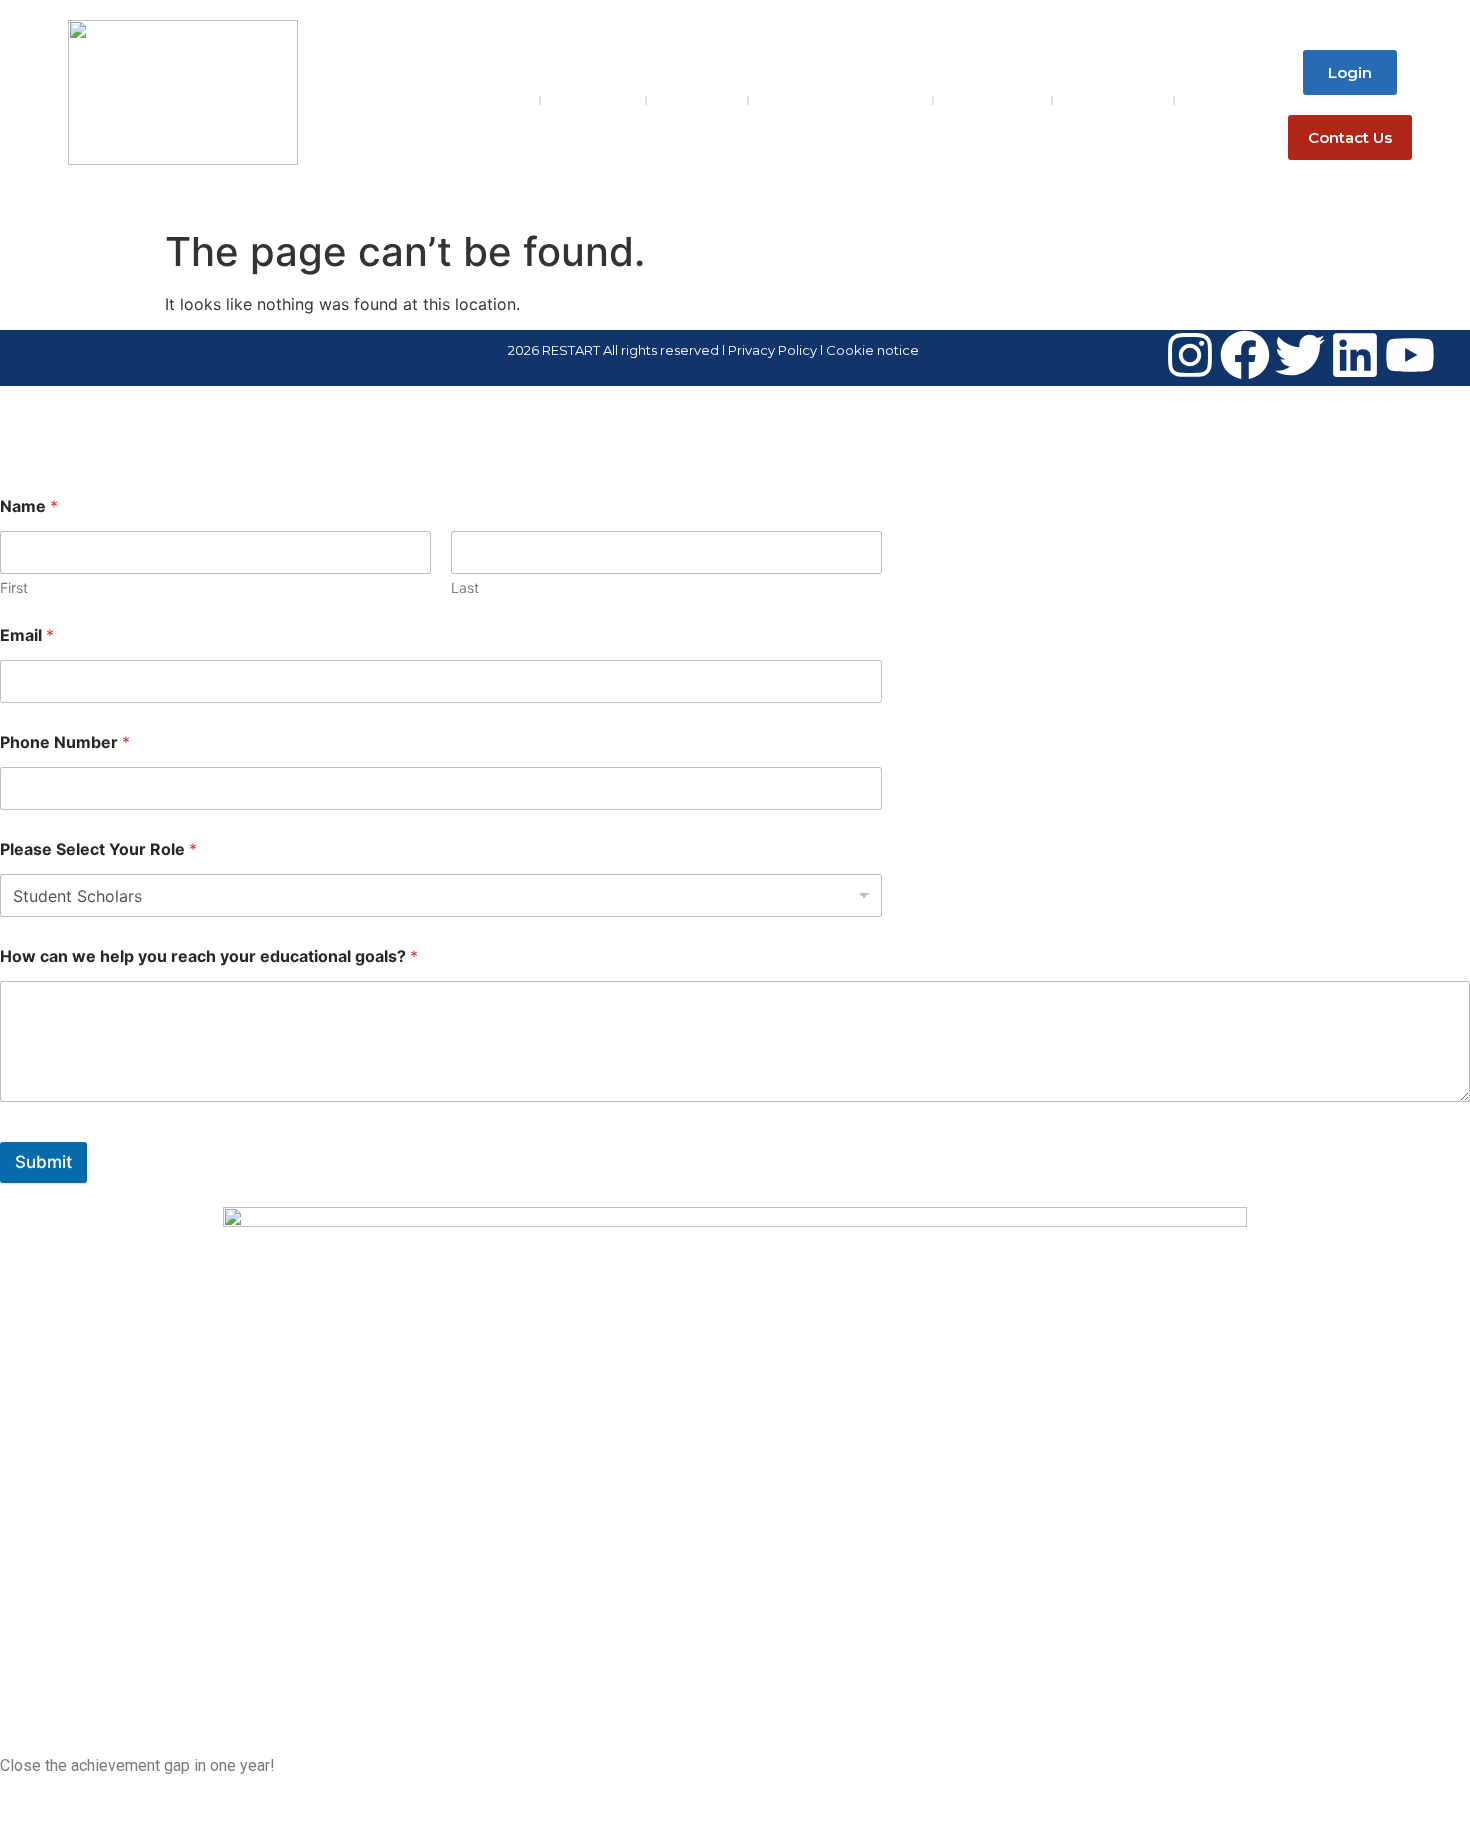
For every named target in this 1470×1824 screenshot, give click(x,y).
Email (27, 635)
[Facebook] (1245, 355)
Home (499, 99)
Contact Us (1113, 99)
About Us (593, 99)
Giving (1214, 99)
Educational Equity (840, 99)
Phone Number (65, 742)
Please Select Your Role (98, 849)
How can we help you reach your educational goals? (209, 956)
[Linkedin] (1355, 355)
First (14, 587)
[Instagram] (1190, 355)
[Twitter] (1300, 355)
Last (465, 587)
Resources (992, 99)
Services (697, 99)
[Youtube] (1410, 355)
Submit (43, 1162)
